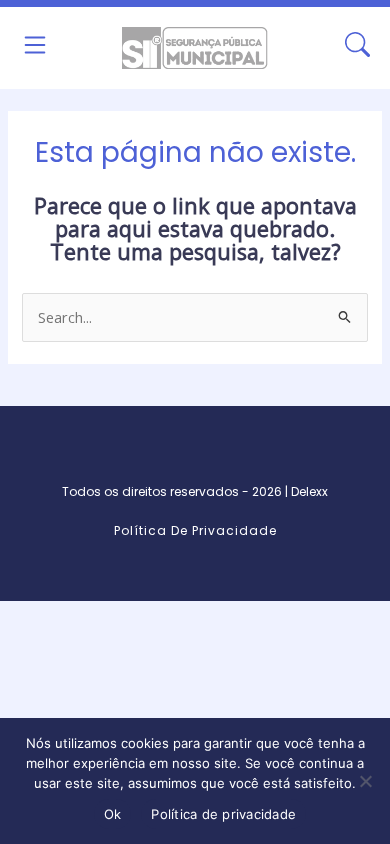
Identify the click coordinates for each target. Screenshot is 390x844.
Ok (113, 814)
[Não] (365, 781)
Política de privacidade (223, 814)
